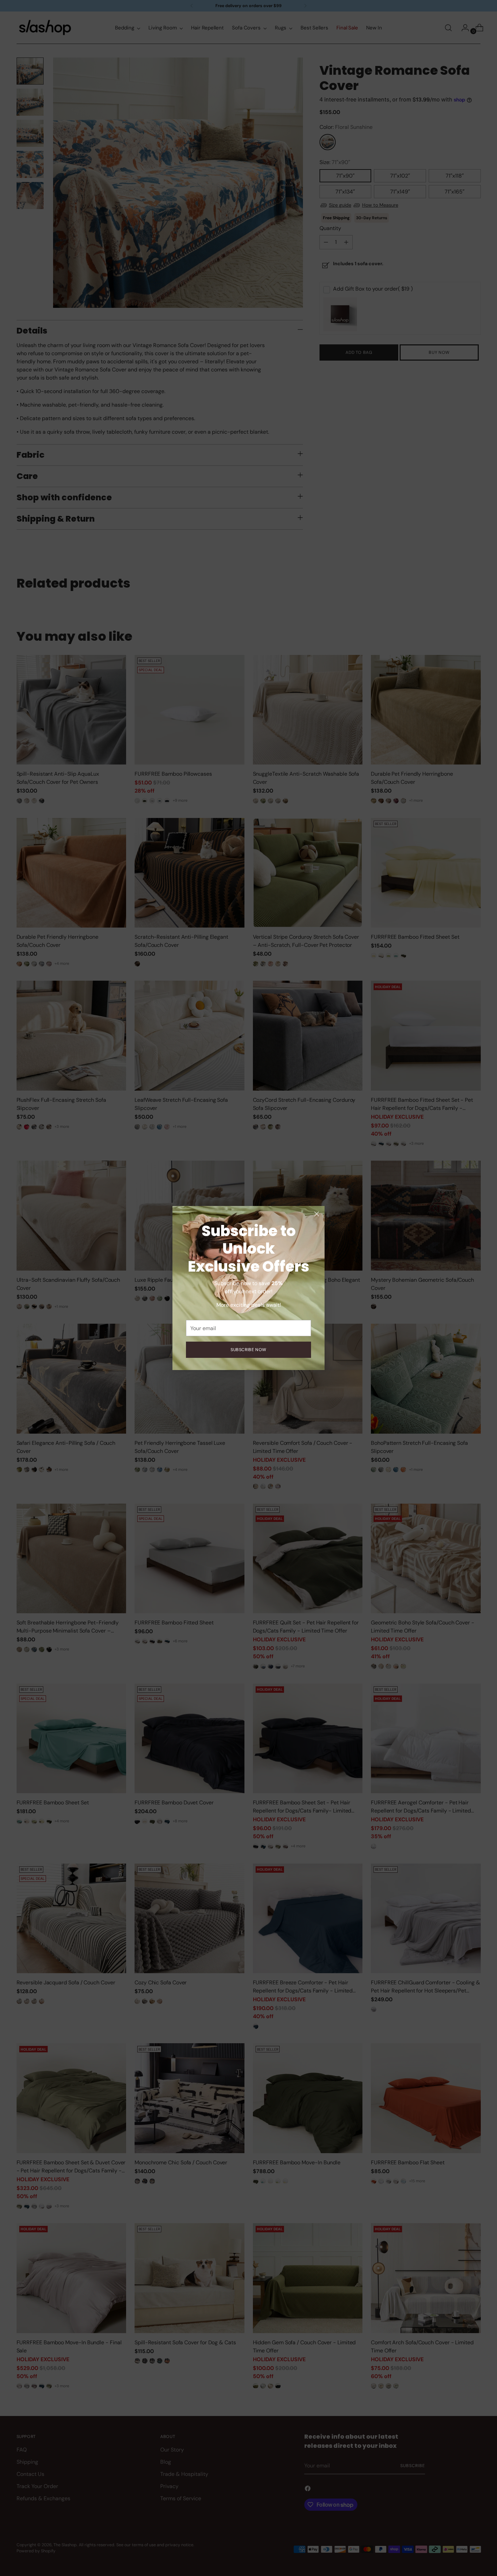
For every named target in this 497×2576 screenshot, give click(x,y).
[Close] (317, 1214)
